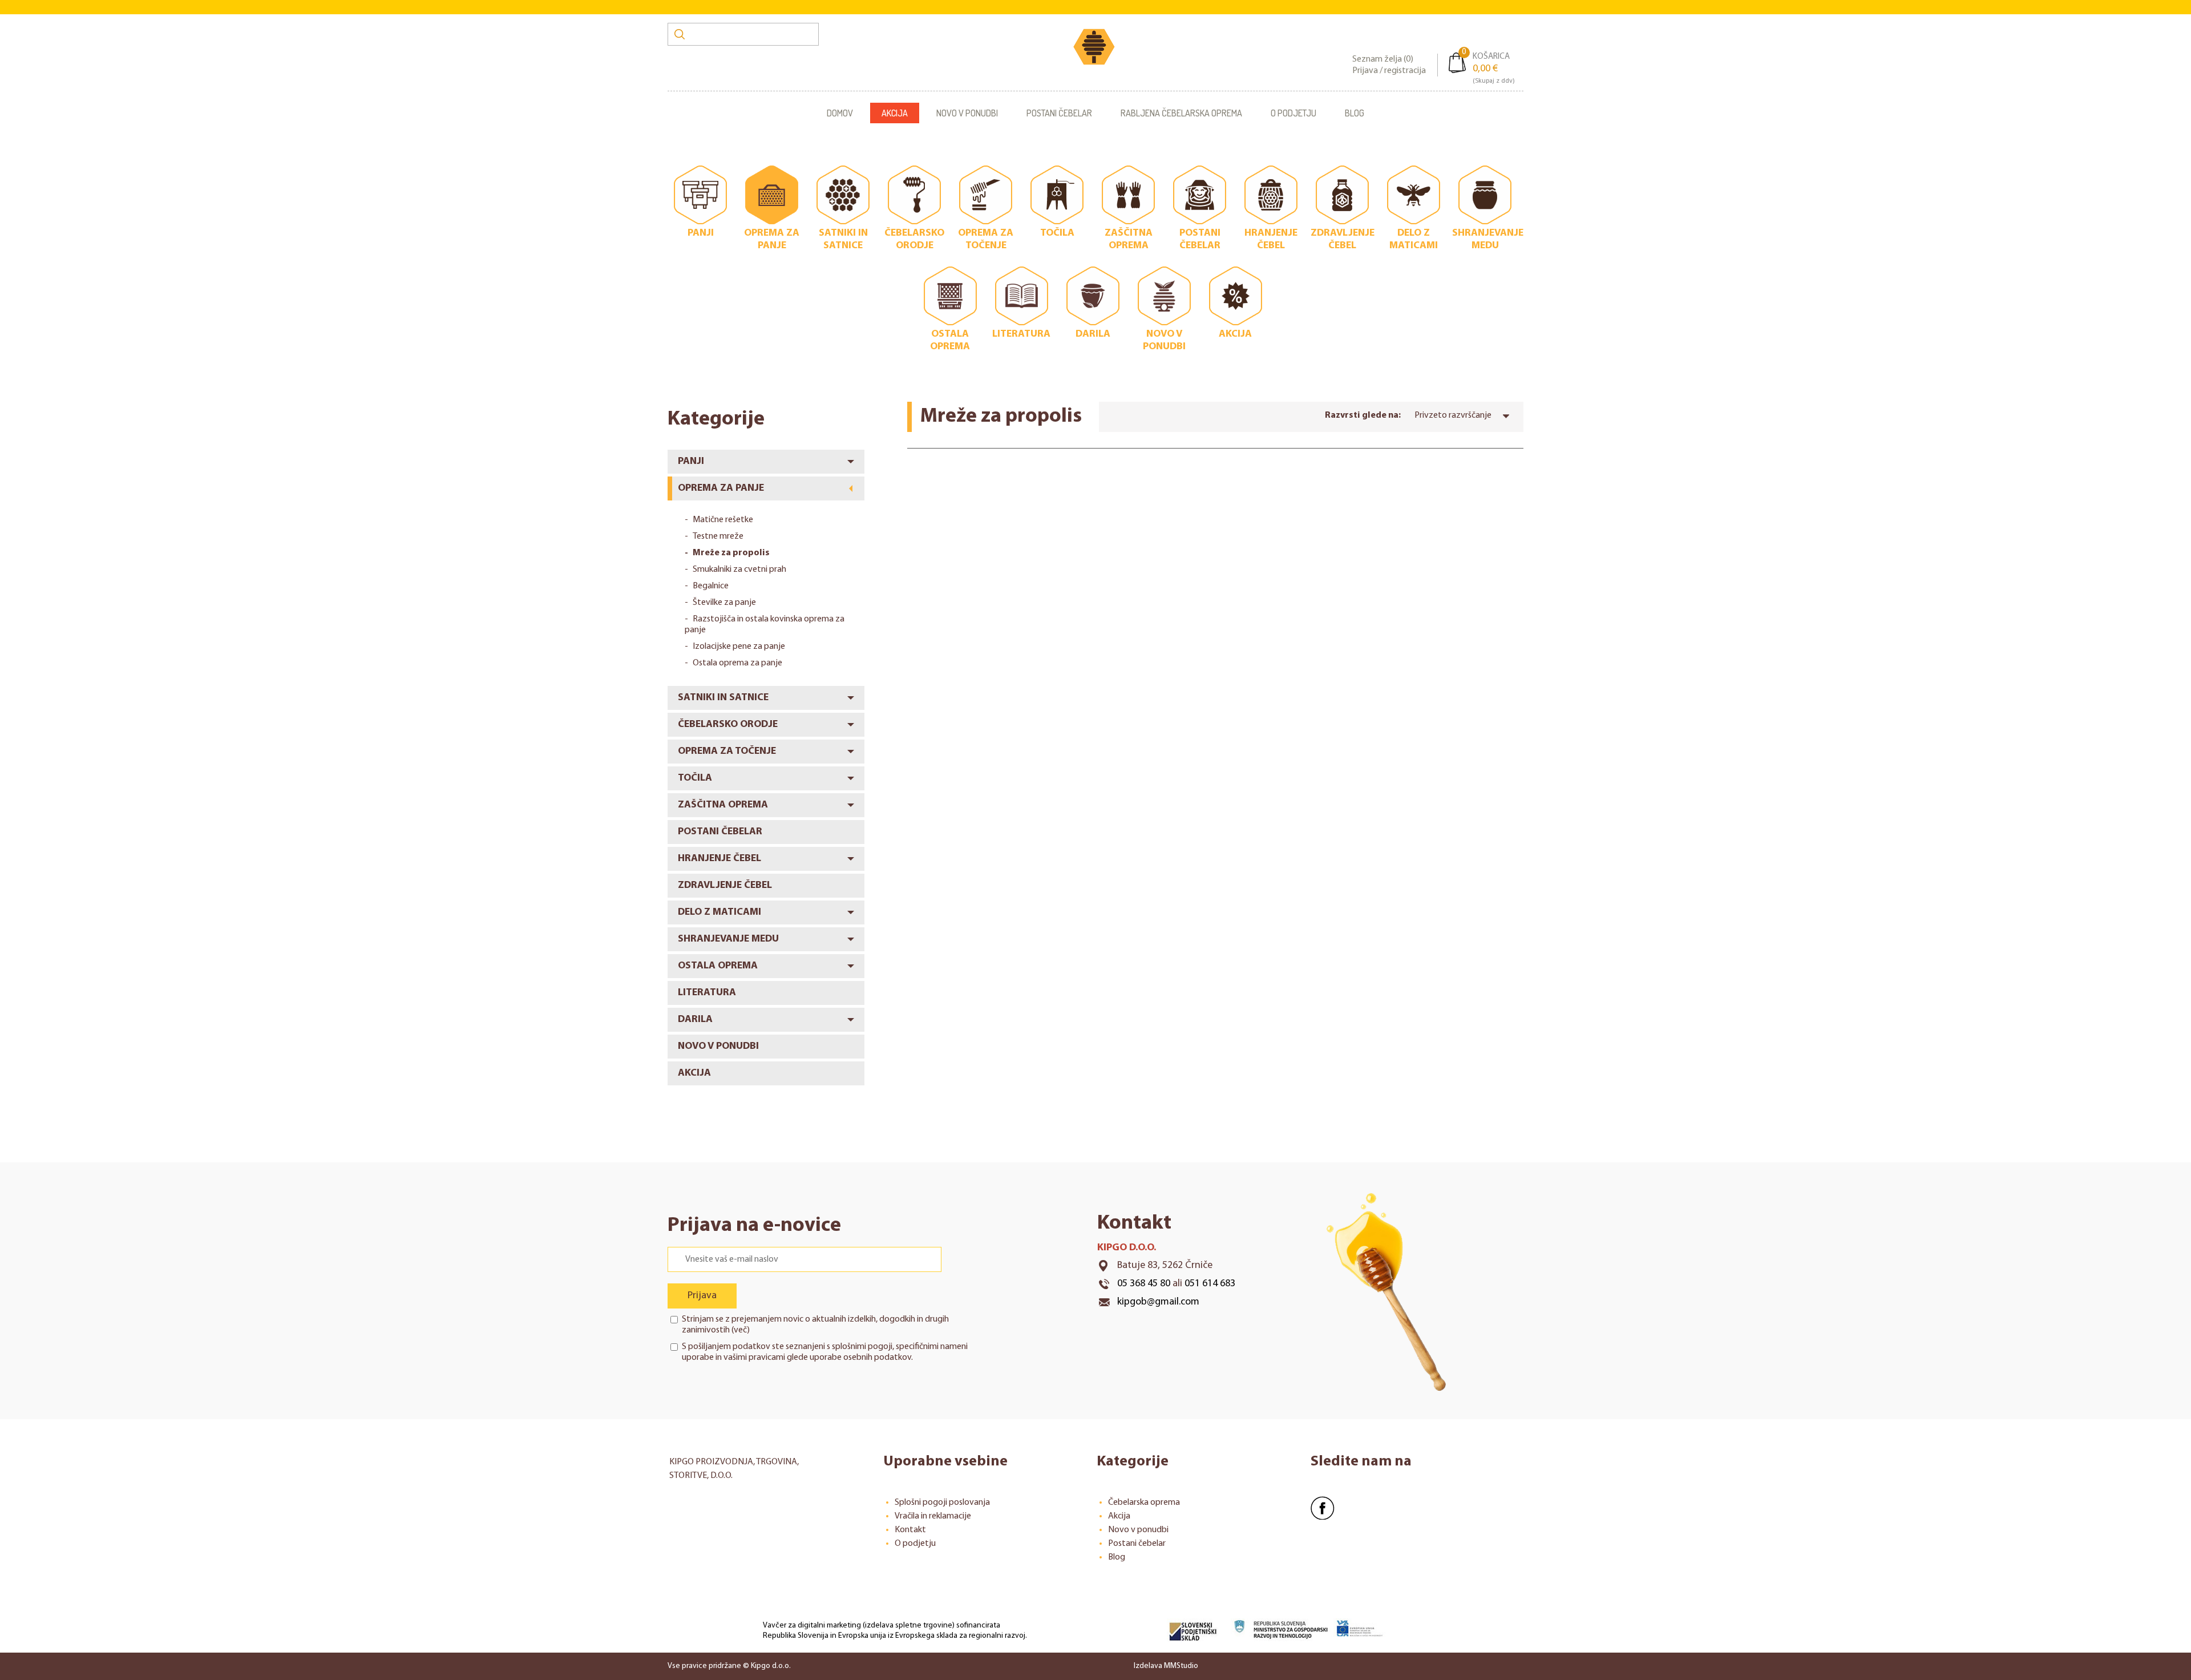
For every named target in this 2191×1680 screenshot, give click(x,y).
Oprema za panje (721, 488)
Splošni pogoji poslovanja (942, 1503)
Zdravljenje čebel (725, 886)
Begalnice (711, 586)
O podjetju (1293, 113)
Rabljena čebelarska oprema (1181, 113)
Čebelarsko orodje (728, 725)
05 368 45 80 (1144, 1284)
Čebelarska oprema (1144, 1503)
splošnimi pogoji (862, 1347)
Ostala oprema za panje (737, 663)
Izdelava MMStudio (1166, 1666)
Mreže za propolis (731, 553)
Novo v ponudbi (967, 113)
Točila (695, 778)
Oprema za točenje (727, 752)
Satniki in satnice (723, 698)
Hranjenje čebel (719, 859)
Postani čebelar (1059, 113)
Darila (695, 1020)
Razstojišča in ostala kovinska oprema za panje (765, 625)
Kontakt (910, 1530)
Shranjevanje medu (728, 939)
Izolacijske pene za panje (739, 647)
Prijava (702, 1296)
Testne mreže (718, 536)
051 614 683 (1210, 1284)
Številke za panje (724, 603)
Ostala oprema (718, 966)
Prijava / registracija (1389, 71)
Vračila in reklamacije (933, 1516)
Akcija (895, 113)
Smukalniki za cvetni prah (739, 570)
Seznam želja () (1383, 59)
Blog (1355, 113)
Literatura (707, 993)
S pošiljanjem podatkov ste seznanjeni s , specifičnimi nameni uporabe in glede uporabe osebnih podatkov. (825, 1352)
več (740, 1330)
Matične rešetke (723, 520)
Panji (691, 462)
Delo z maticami (719, 912)
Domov (840, 113)
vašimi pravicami (754, 1358)
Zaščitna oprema (723, 805)
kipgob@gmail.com (1158, 1302)
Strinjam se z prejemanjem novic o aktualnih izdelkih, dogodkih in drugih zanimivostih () (815, 1325)
